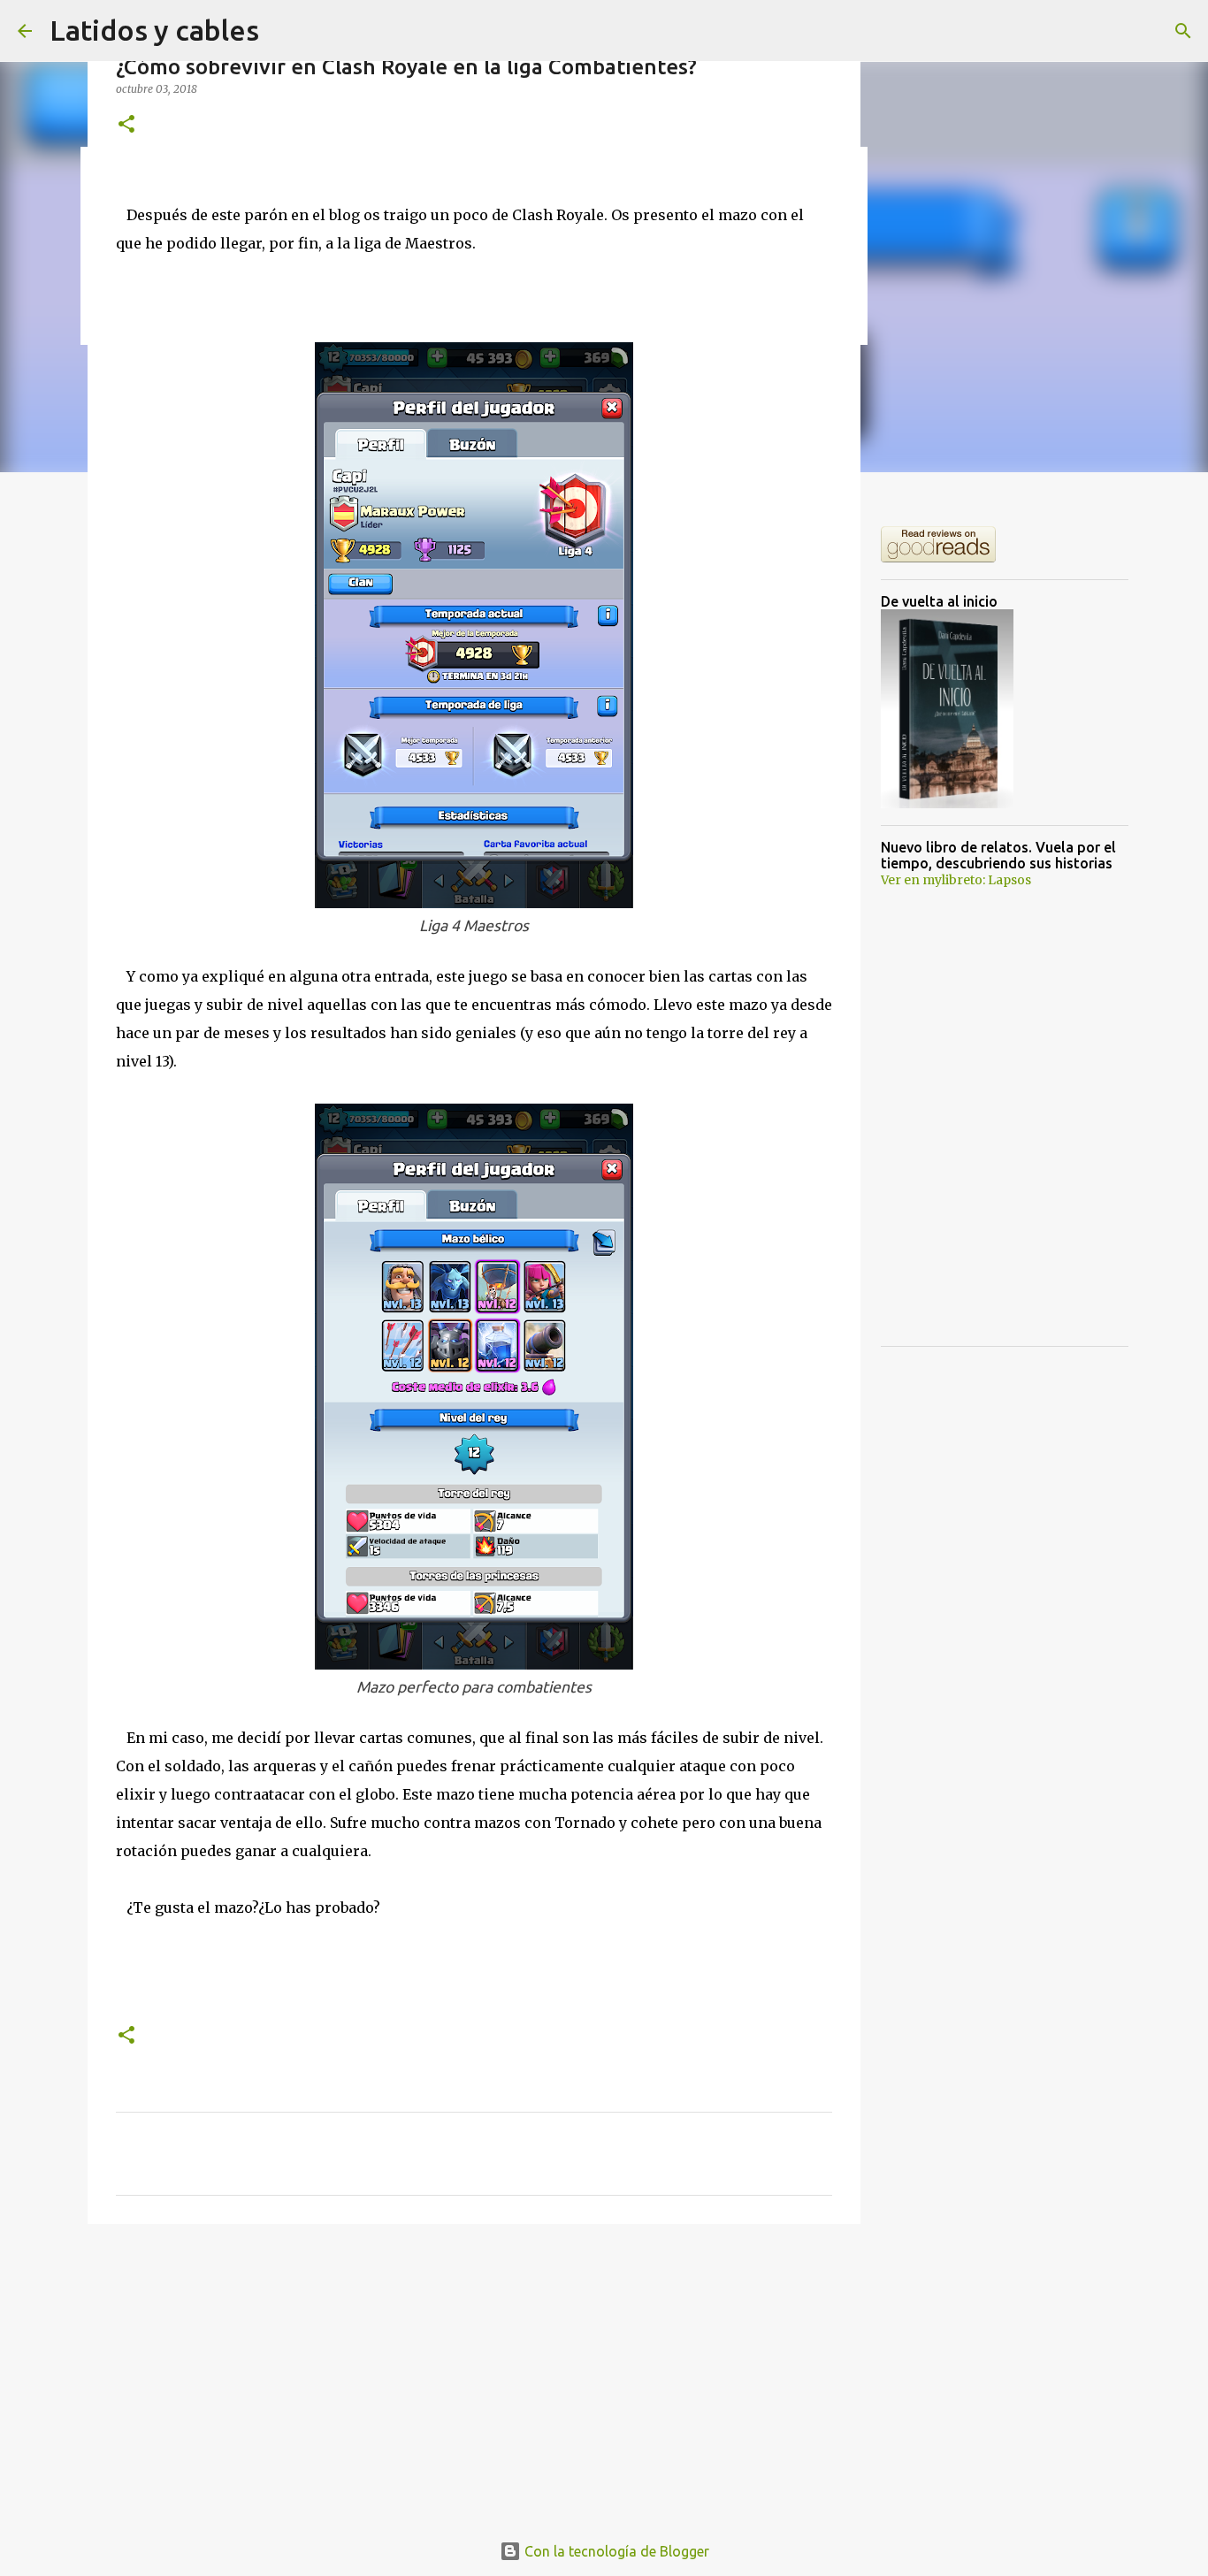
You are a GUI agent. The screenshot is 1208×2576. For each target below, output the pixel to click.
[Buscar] (1183, 31)
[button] (126, 125)
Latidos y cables (154, 30)
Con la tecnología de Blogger (615, 2551)
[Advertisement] (474, 2374)
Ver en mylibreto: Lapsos (956, 880)
